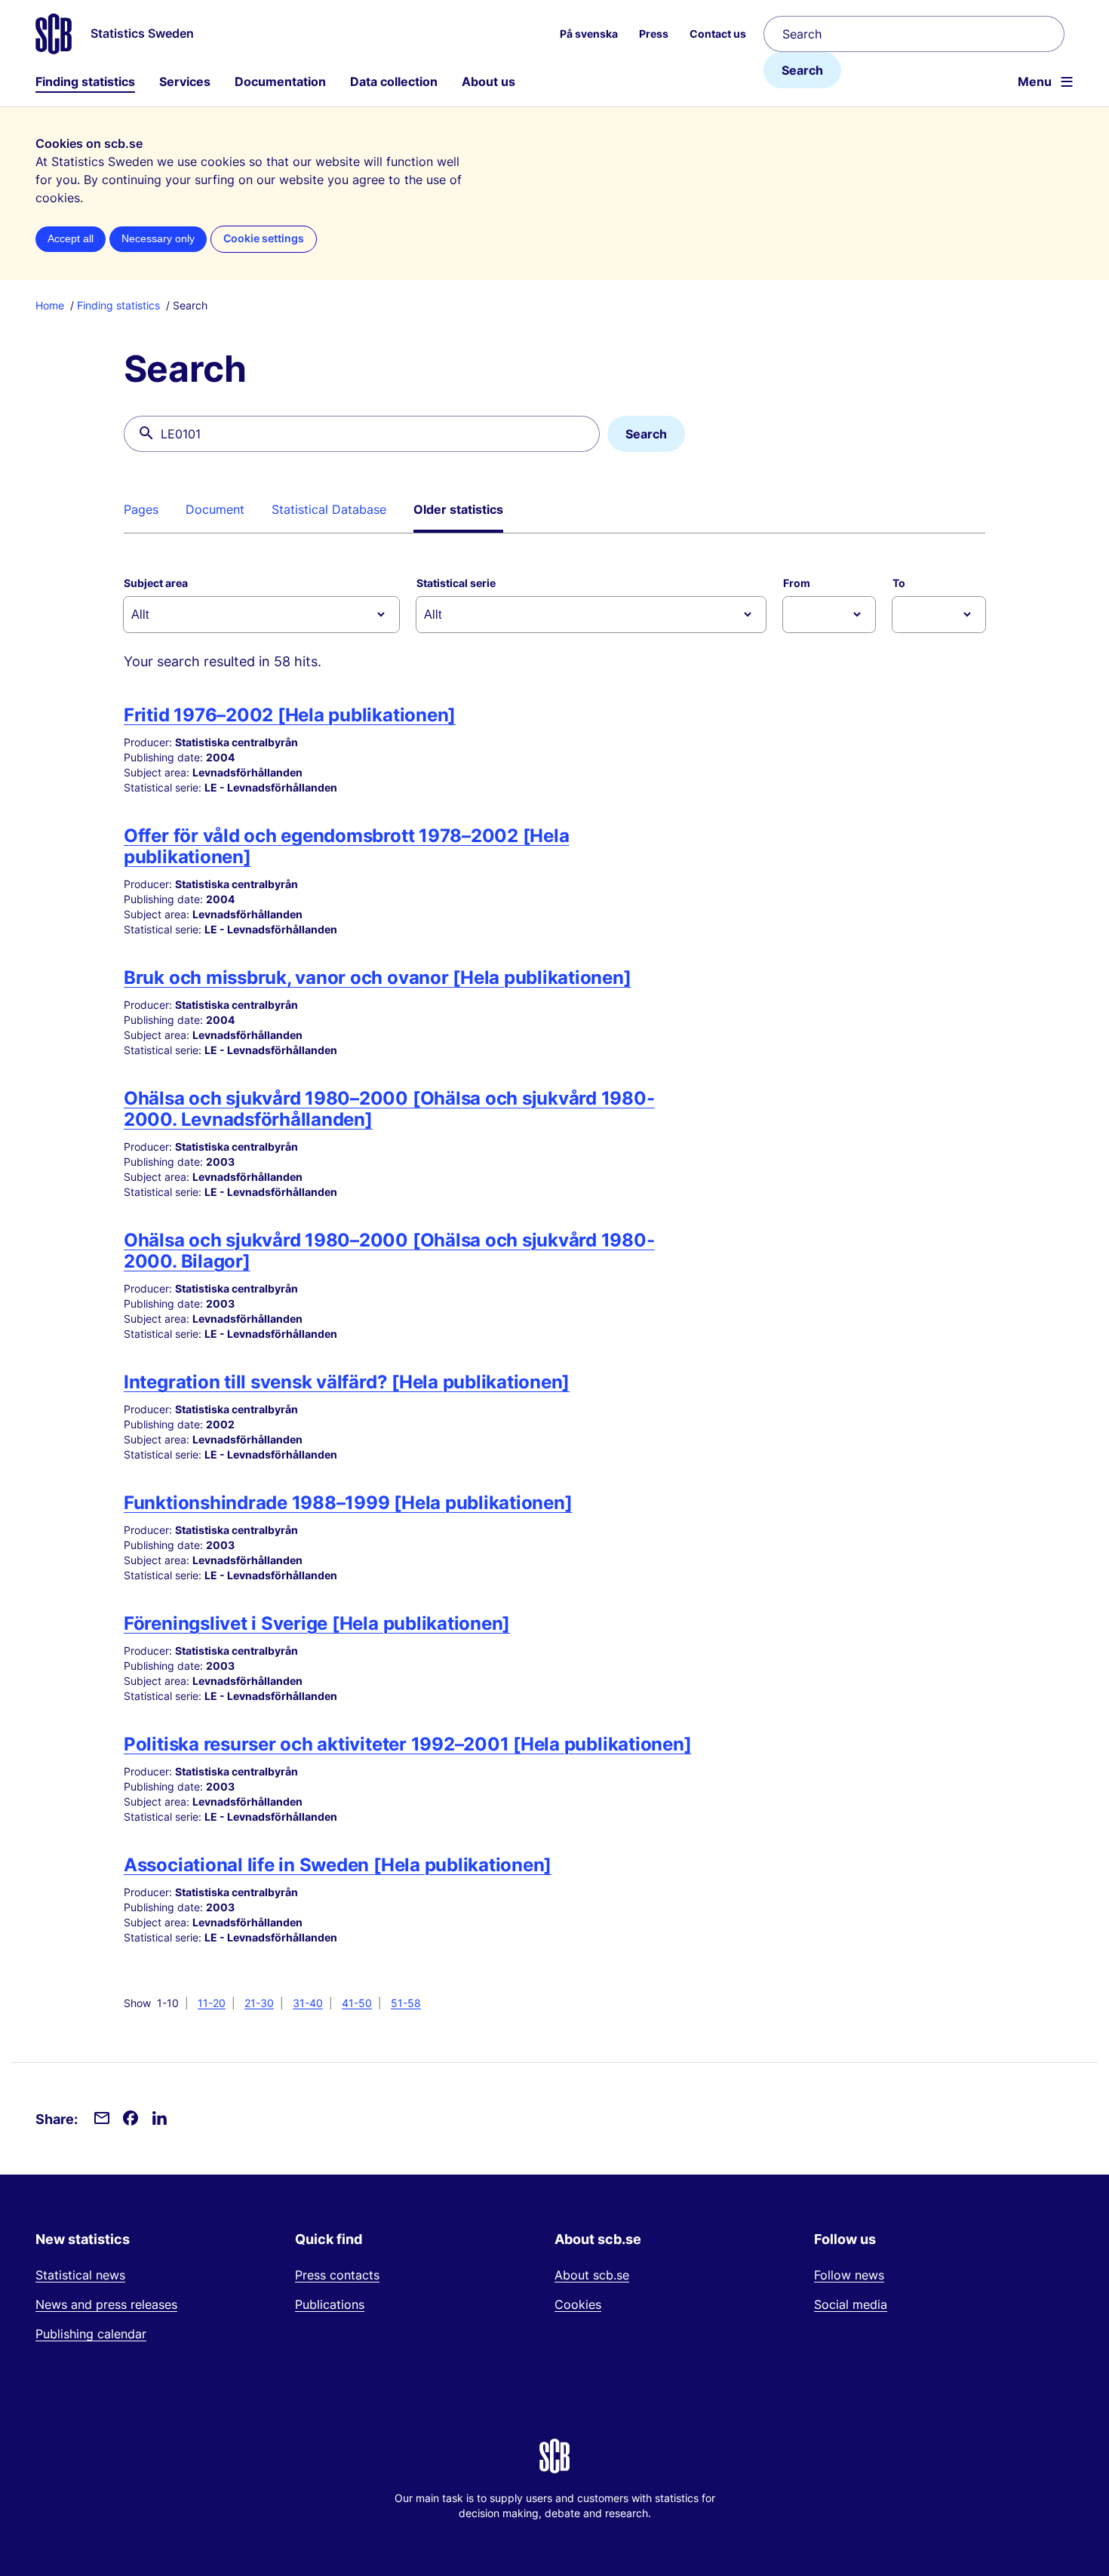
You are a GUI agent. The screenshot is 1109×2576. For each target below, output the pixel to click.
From (797, 583)
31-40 (308, 2003)
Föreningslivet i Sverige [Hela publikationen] (317, 1623)
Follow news (849, 2275)
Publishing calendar (91, 2334)
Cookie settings (264, 238)
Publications (330, 2304)
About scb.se (592, 2275)
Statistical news (80, 2275)
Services (185, 81)
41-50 (357, 2003)
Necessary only (158, 239)
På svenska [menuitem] (589, 34)
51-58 (406, 2003)
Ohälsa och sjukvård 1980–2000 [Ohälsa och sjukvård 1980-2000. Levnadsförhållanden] (389, 1109)
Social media (851, 2304)
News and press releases (106, 2304)
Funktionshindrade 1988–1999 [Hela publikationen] (348, 1503)
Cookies (578, 2304)
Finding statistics (85, 81)
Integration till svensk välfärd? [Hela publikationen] (347, 1382)
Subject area (156, 583)
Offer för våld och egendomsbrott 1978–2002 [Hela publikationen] (346, 846)
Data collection (394, 81)
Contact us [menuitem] (718, 34)
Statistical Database (329, 509)
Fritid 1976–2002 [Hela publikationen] (290, 715)
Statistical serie (456, 583)
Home (50, 305)
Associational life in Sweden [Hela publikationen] (338, 1865)
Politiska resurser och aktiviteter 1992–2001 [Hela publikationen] (407, 1744)
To (899, 583)
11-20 (212, 2003)
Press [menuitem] (654, 34)
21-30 (259, 2003)
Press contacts (337, 2275)
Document (215, 509)
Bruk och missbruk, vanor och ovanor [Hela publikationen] (378, 978)
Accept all (71, 239)
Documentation (280, 81)
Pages (141, 509)
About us (488, 81)
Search (802, 70)
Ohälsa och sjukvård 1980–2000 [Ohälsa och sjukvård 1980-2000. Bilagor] (389, 1251)
